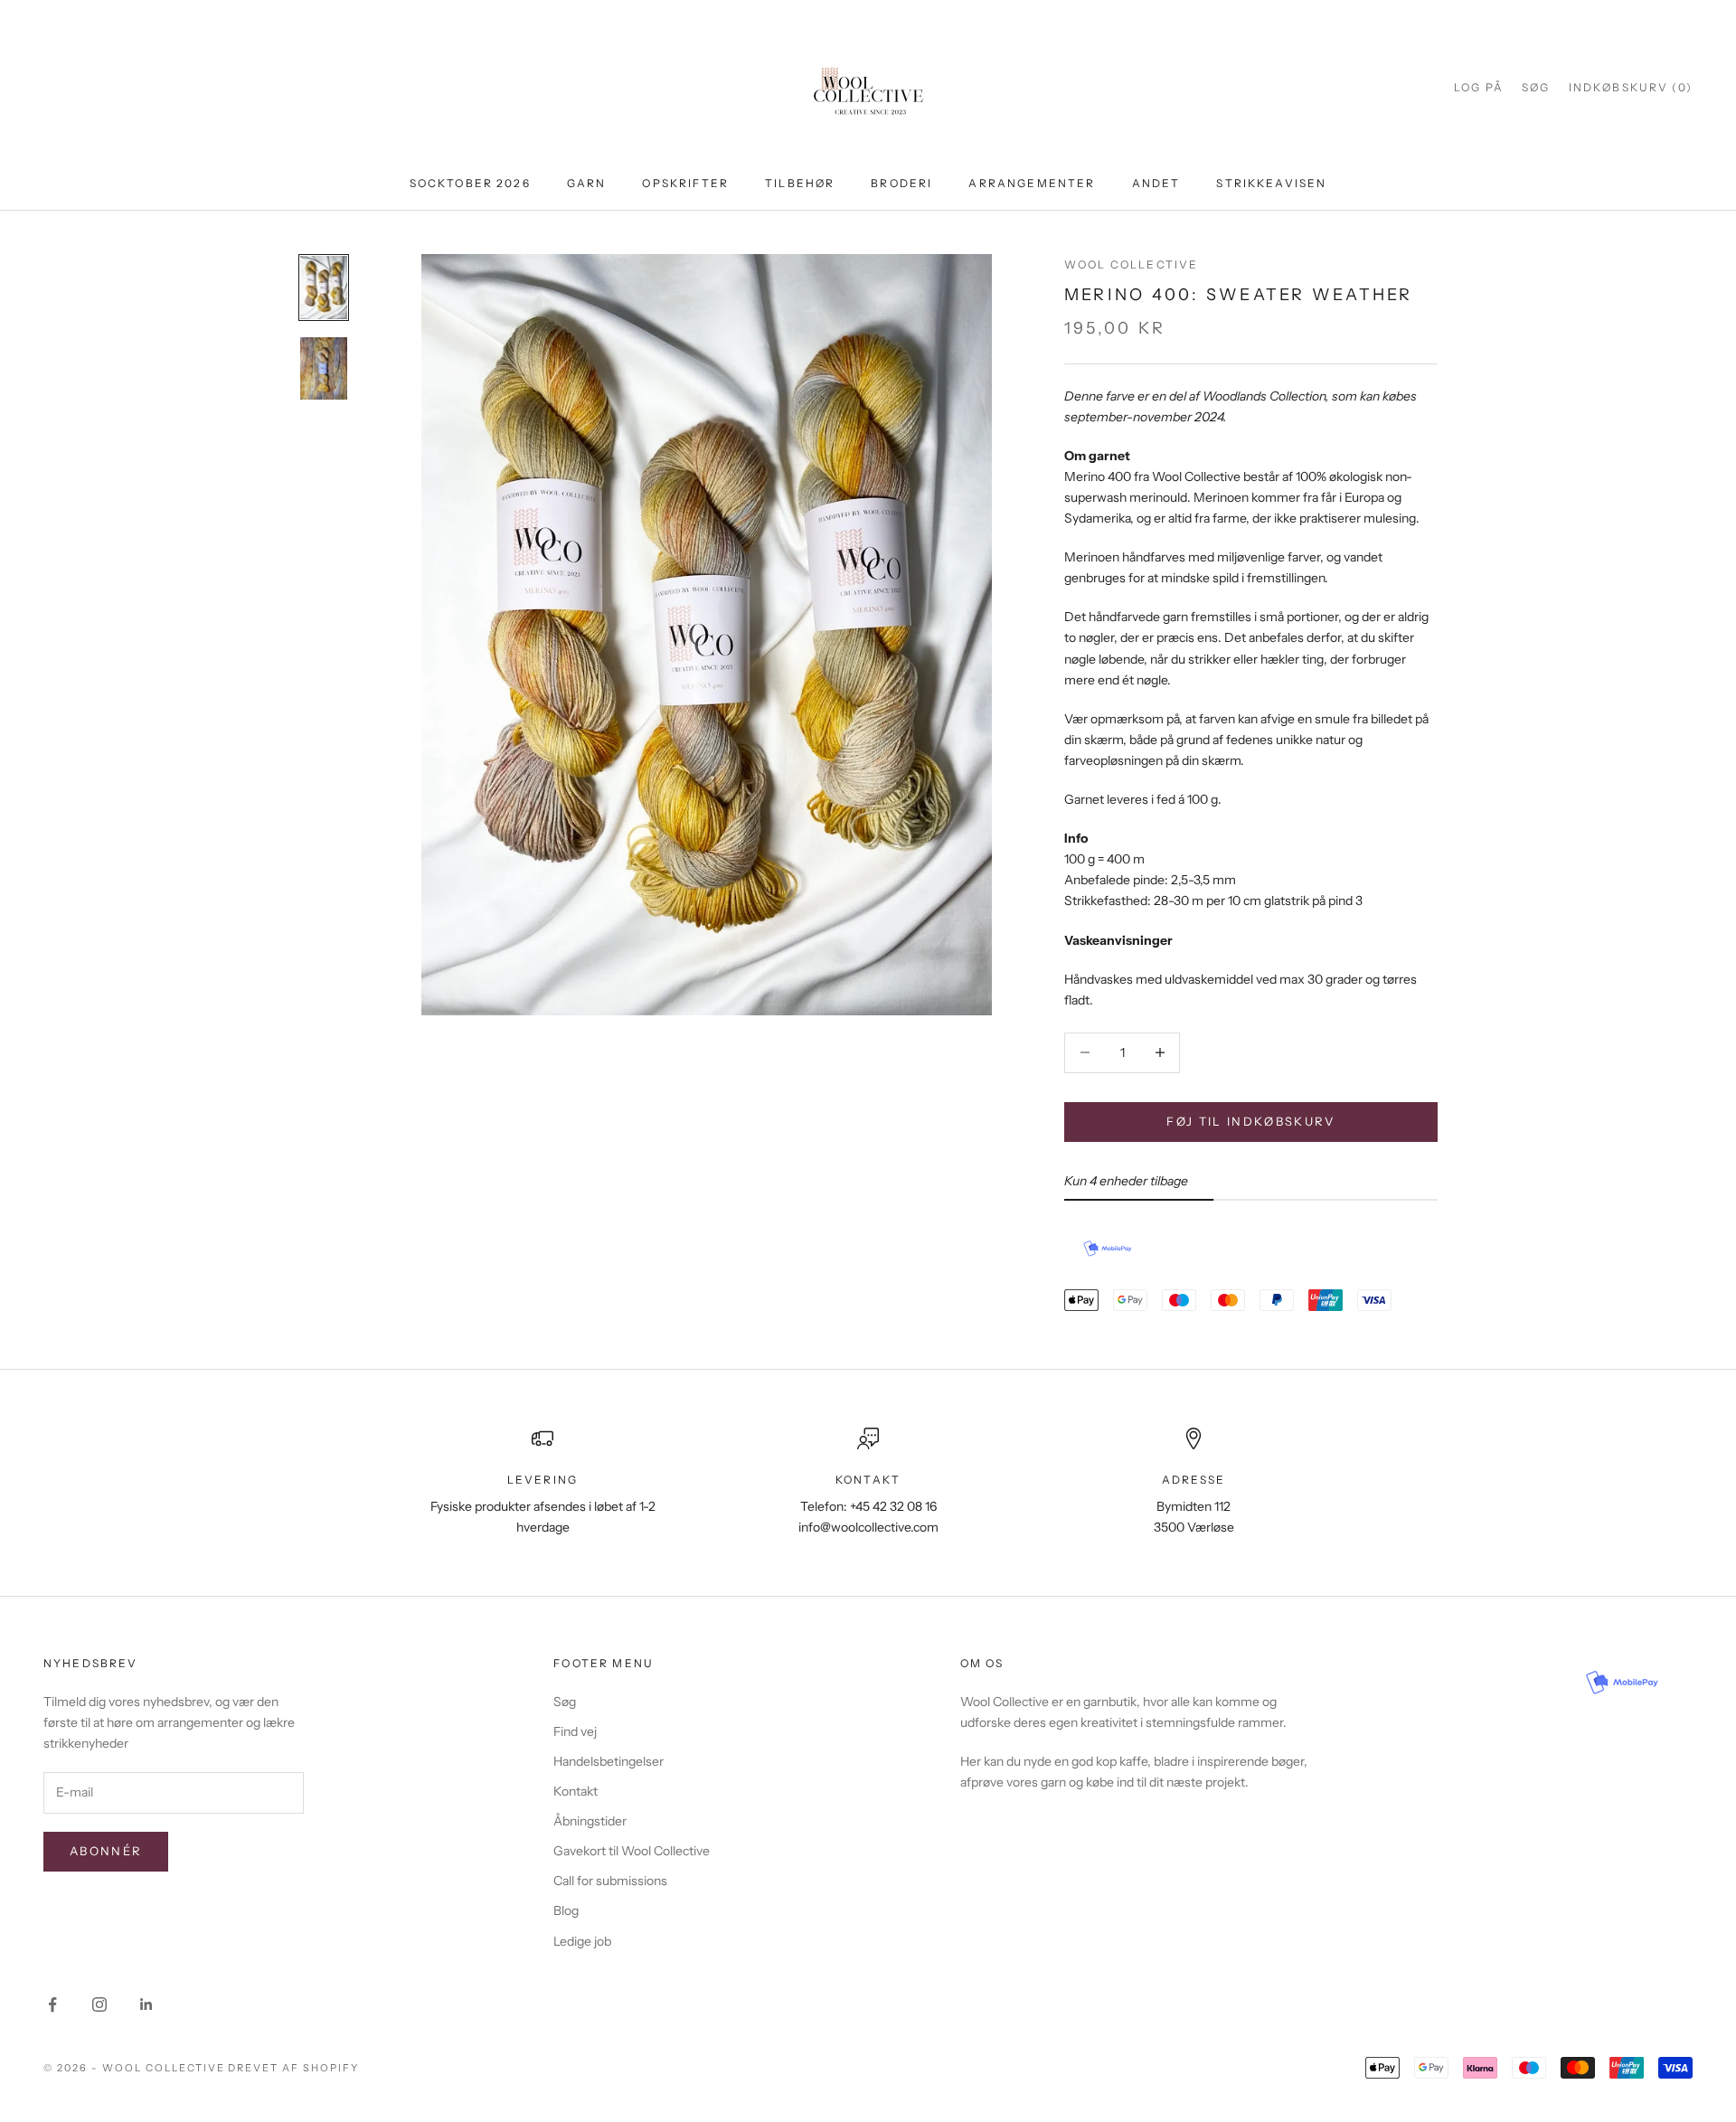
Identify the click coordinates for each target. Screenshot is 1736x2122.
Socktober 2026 (470, 183)
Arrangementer (1032, 183)
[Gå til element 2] (324, 369)
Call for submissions (610, 1881)
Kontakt (576, 1791)
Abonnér (106, 1851)
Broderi (901, 183)
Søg (565, 1702)
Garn (587, 183)
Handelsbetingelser (609, 1761)
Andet (1156, 183)
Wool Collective (1131, 264)
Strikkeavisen (1271, 183)
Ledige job (582, 1941)
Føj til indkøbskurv (1250, 1121)
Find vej (575, 1731)
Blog (566, 1910)
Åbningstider (590, 1821)
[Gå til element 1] (324, 288)
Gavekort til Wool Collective (632, 1851)
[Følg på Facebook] (52, 2004)
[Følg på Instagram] (99, 2004)
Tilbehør (800, 183)
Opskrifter (685, 183)
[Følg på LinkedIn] (146, 2004)
